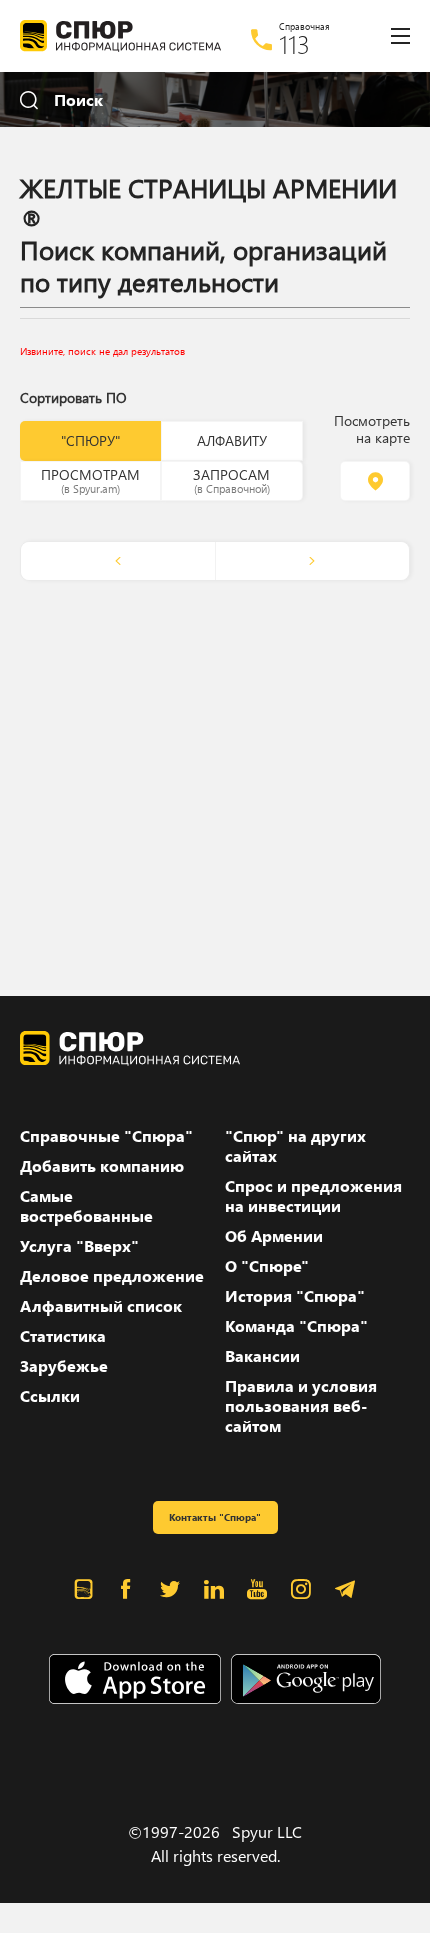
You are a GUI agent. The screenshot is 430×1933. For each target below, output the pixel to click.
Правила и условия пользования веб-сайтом (301, 1406)
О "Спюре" (267, 1266)
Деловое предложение (112, 1276)
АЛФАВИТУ (232, 440)
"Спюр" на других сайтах (295, 1146)
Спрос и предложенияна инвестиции (313, 1196)
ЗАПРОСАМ (231, 480)
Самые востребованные (86, 1206)
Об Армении (274, 1236)
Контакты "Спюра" (215, 1517)
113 (294, 44)
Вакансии (262, 1356)
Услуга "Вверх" (79, 1246)
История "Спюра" (295, 1296)
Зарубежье (64, 1366)
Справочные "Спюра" (106, 1136)
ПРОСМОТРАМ (90, 480)
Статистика (63, 1336)
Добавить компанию (102, 1166)
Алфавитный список (101, 1306)
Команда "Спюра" (296, 1326)
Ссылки (50, 1396)
